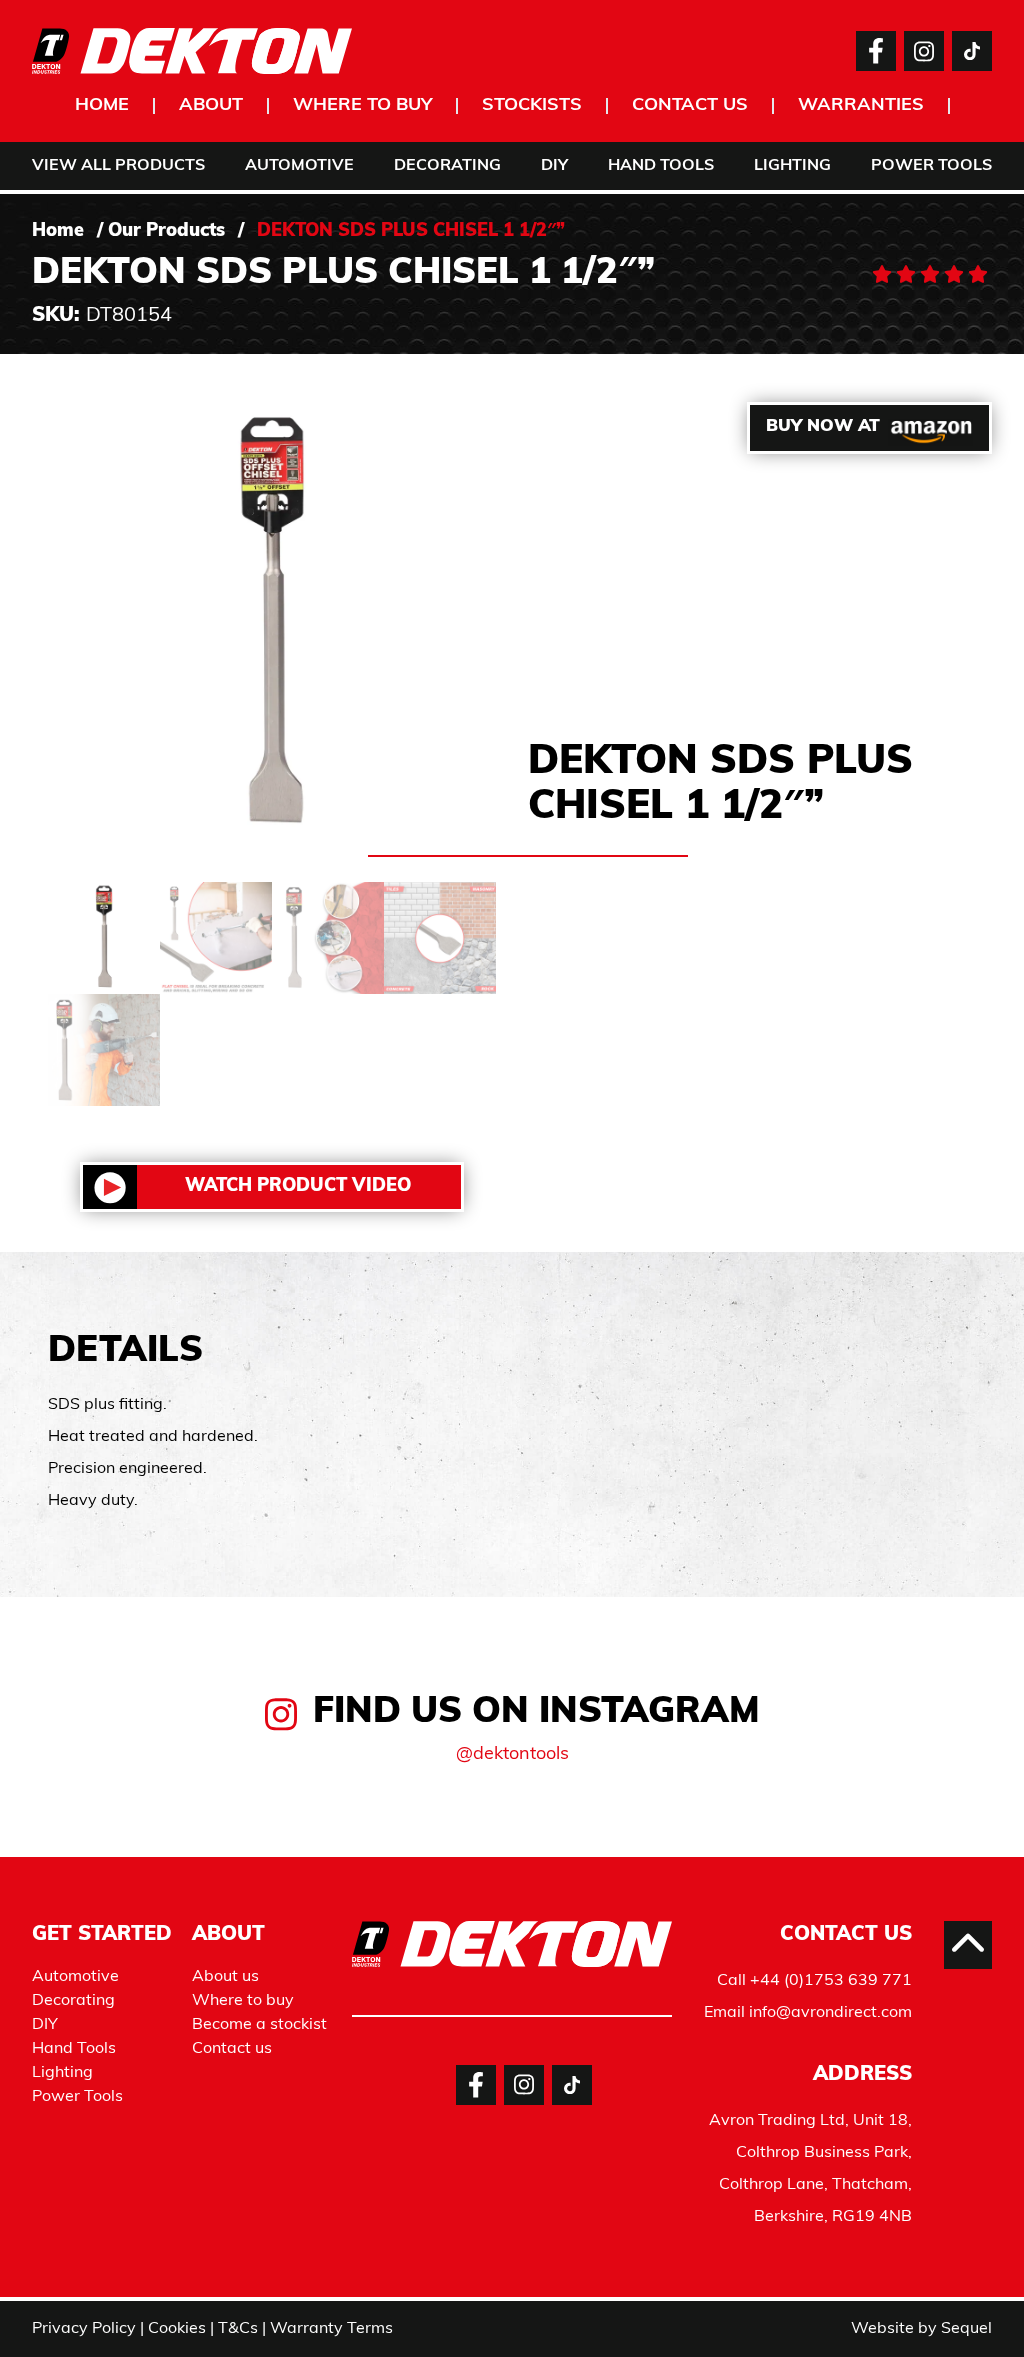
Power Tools (931, 166)
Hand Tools (661, 166)
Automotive (299, 166)
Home (102, 106)
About (211, 106)
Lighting (792, 166)
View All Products (118, 166)
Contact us (690, 106)
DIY (554, 166)
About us (225, 1977)
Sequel (966, 2329)
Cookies (177, 2329)
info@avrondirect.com (830, 2013)
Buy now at (823, 426)
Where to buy (362, 106)
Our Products (166, 232)
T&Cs (238, 2329)
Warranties (861, 106)
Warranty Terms (331, 2329)
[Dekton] (192, 51)
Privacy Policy (84, 2329)
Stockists (532, 106)
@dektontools (512, 1755)
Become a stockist (259, 2025)
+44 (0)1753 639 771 (831, 1981)
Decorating (447, 166)
